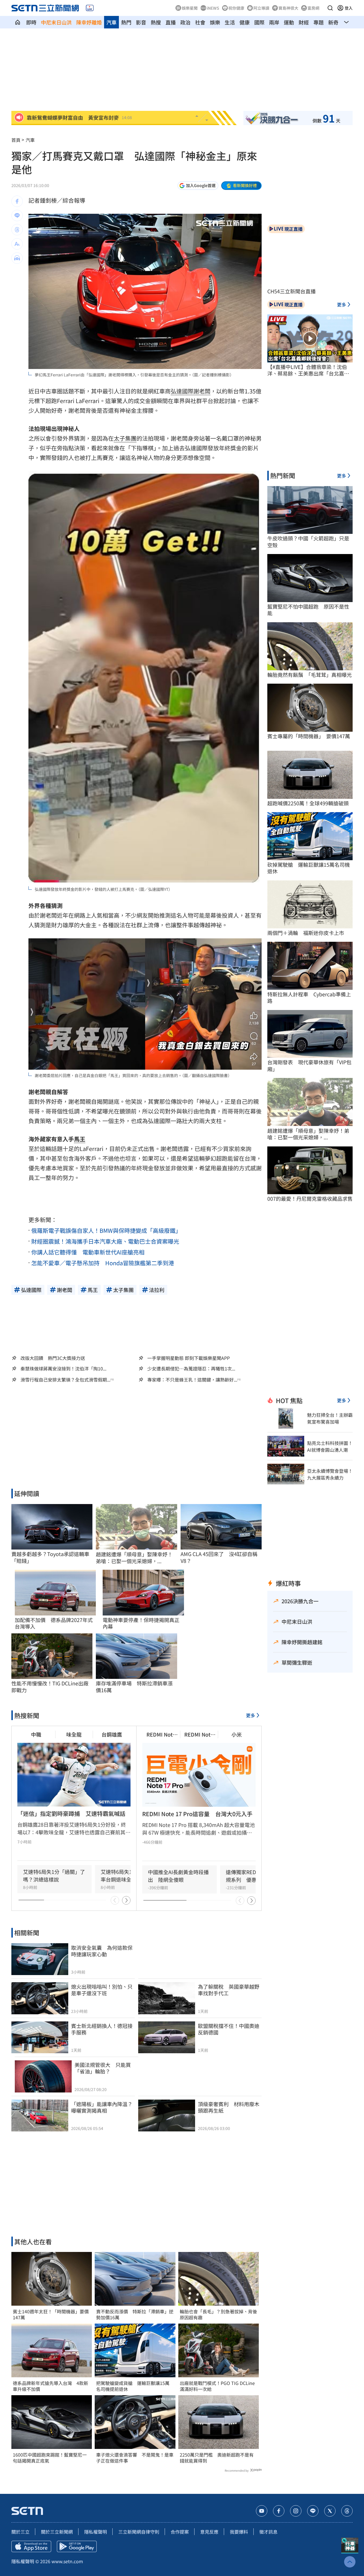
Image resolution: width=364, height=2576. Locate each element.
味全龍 (74, 1734)
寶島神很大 (288, 8)
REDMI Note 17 (161, 1734)
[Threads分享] (17, 230)
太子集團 (125, 438)
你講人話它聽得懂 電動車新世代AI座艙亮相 (88, 1252)
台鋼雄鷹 (112, 1734)
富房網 (313, 8)
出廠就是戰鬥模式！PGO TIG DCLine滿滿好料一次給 (217, 2386)
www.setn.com (67, 2561)
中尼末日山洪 (56, 22)
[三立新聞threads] (347, 2511)
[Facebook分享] (17, 201)
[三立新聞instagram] (296, 2511)
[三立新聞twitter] (330, 2511)
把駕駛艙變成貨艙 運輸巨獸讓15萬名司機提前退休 (133, 2386)
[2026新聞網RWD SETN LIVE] (90, 8)
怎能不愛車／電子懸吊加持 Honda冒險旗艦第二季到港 (103, 1263)
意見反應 (209, 2532)
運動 (289, 22)
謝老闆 (202, 391)
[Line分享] (17, 215)
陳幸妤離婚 (89, 22)
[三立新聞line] (313, 2511)
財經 (304, 22)
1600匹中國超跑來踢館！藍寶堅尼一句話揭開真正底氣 (50, 2458)
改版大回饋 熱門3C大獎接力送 (53, 1358)
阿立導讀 (261, 8)
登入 (349, 8)
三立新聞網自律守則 (139, 2532)
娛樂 (215, 22)
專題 (318, 22)
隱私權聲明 (96, 2532)
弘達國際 (182, 391)
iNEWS (213, 8)
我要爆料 (239, 2532)
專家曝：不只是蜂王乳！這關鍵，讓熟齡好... (192, 1380)
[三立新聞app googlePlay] (77, 2546)
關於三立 (20, 2532)
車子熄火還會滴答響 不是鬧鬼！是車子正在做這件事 (135, 2458)
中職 (36, 1734)
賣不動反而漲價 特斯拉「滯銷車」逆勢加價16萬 (135, 2314)
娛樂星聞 (190, 8)
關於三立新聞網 (57, 2532)
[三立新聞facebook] (279, 2511)
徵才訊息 (268, 2532)
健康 (245, 22)
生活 (230, 22)
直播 (171, 22)
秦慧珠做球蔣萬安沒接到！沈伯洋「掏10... (63, 1369)
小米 (237, 1734)
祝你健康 (236, 8)
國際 (259, 22)
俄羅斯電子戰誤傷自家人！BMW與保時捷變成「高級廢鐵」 (106, 1230)
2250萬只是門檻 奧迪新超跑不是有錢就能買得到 (217, 2458)
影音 (141, 22)
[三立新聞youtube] (262, 2511)
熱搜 (156, 22)
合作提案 (180, 2532)
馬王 (80, 1139)
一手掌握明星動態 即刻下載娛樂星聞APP (189, 1358)
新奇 (333, 22)
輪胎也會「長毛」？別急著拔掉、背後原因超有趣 (218, 2314)
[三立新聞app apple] (31, 2546)
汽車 (111, 22)
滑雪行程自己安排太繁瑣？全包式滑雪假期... (65, 1380)
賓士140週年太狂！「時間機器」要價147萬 (51, 2314)
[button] (330, 8)
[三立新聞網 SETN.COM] (18, 22)
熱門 (126, 22)
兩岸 (274, 22)
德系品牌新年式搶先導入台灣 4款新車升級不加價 (50, 2386)
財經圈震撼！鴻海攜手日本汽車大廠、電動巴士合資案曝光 (105, 1241)
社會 (200, 22)
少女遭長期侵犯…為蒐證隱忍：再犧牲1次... (191, 1369)
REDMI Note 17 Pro (199, 1734)
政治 (185, 22)
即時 (31, 22)
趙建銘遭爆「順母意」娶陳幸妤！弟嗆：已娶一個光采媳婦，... (134, 1558)
